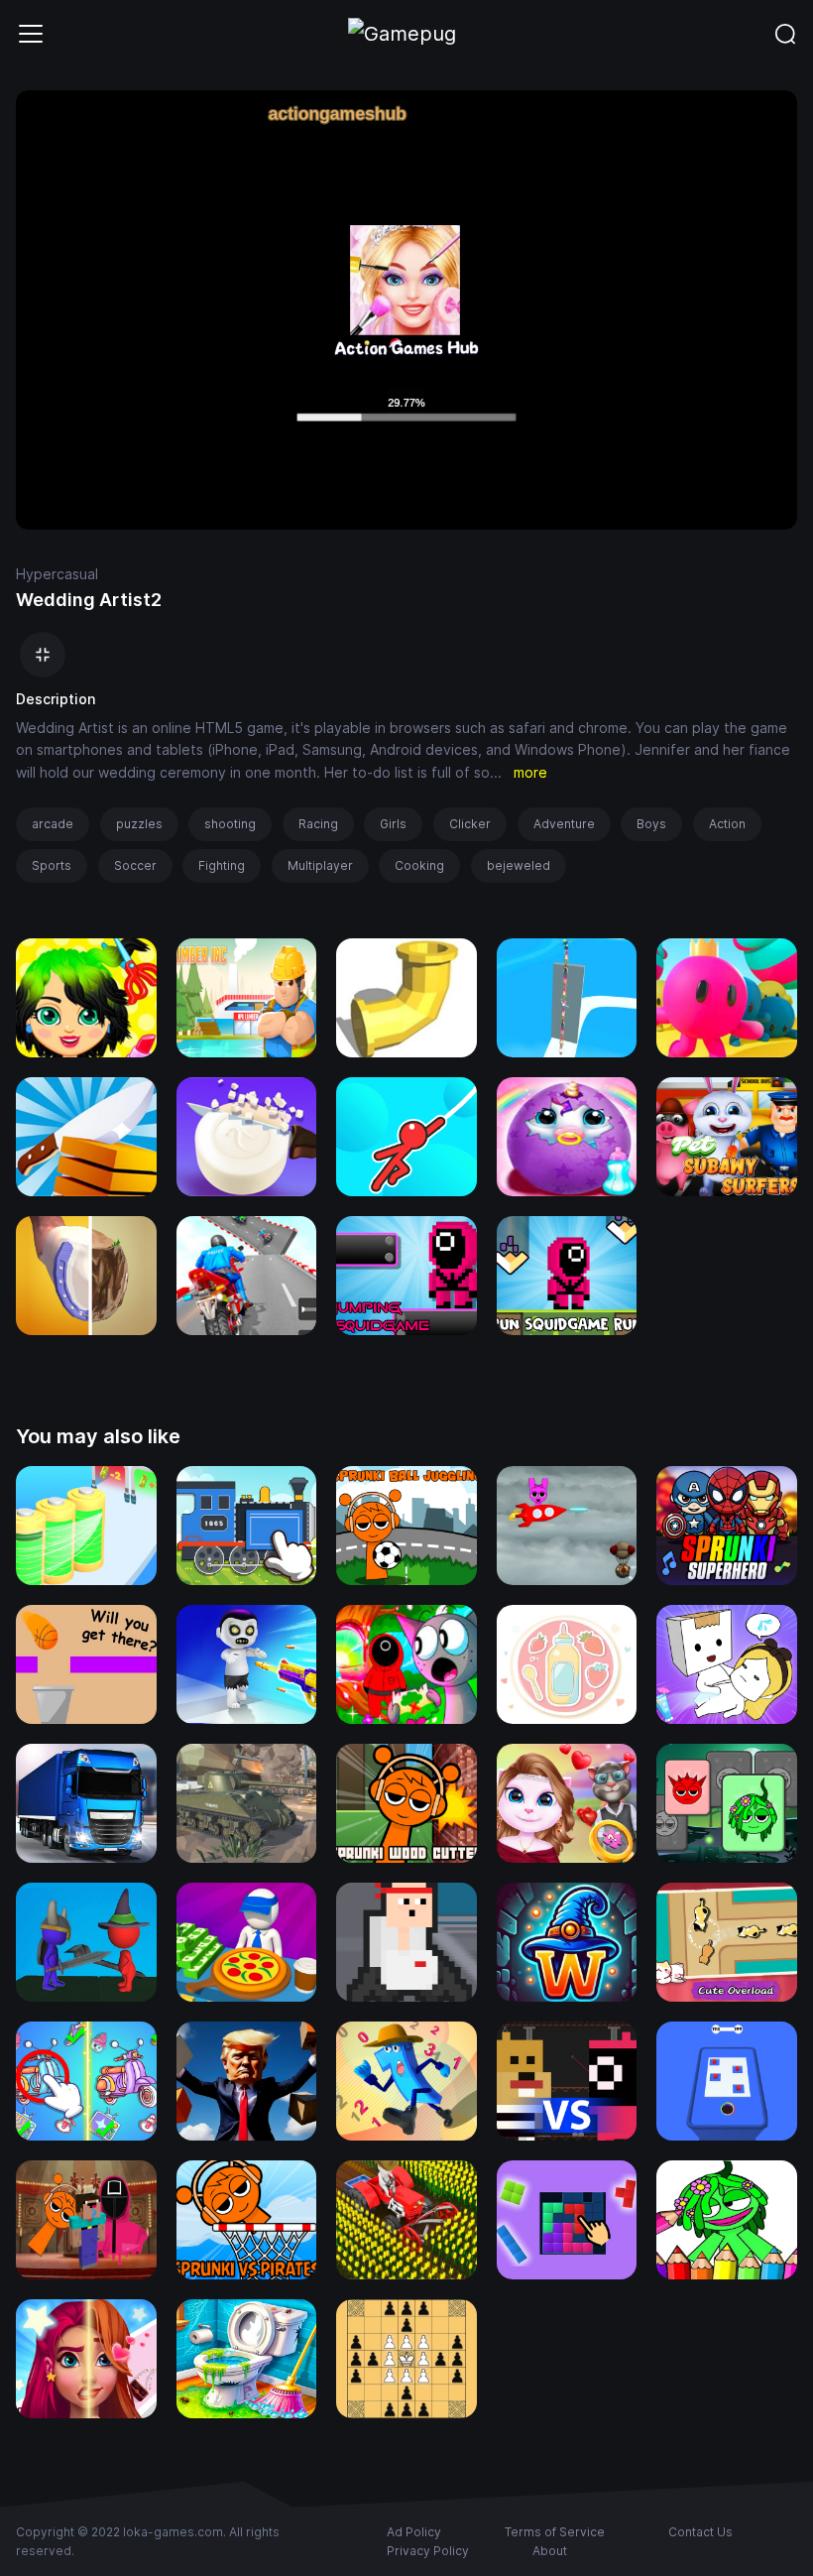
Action (727, 824)
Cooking (419, 865)
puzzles (139, 824)
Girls (393, 824)
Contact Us (700, 2532)
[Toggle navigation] (31, 34)
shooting (230, 824)
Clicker (470, 824)
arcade (53, 824)
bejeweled (519, 865)
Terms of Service (555, 2532)
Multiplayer (320, 865)
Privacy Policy (428, 2551)
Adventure (564, 824)
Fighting (222, 865)
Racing (318, 824)
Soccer (135, 865)
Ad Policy (414, 2532)
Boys (651, 824)
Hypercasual (57, 574)
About (550, 2551)
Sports (52, 865)
